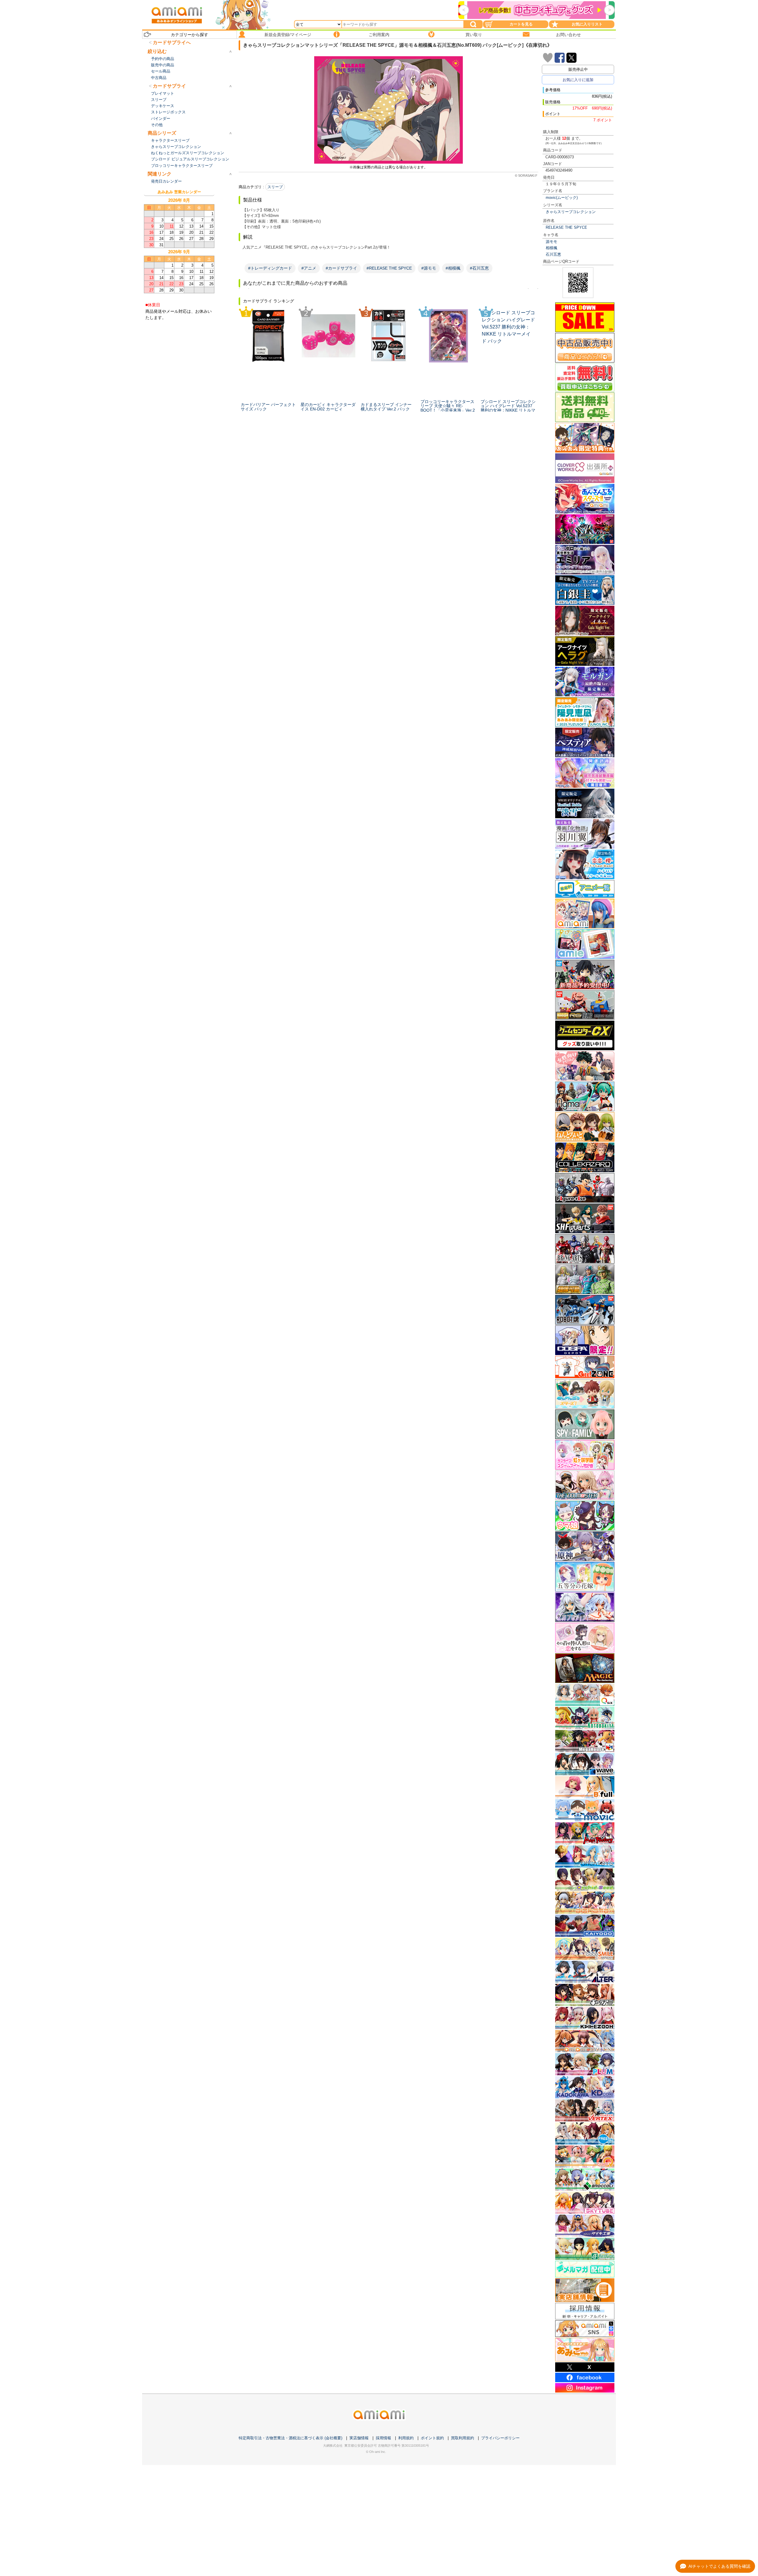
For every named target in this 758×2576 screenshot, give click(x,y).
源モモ (551, 242)
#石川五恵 (479, 268)
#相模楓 (453, 268)
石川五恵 (553, 254)
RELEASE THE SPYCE (566, 227)
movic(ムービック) (562, 198)
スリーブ (275, 187)
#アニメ (309, 268)
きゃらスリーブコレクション (571, 212)
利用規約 (406, 2438)
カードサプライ (169, 86)
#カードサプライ (341, 268)
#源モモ (429, 268)
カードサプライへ (172, 42)
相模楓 (551, 248)
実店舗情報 (359, 2438)
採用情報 (383, 2438)
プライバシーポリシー (500, 2438)
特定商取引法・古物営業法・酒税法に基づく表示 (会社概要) (290, 2438)
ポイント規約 (432, 2438)
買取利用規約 (462, 2438)
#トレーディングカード (270, 268)
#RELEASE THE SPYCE (389, 268)
